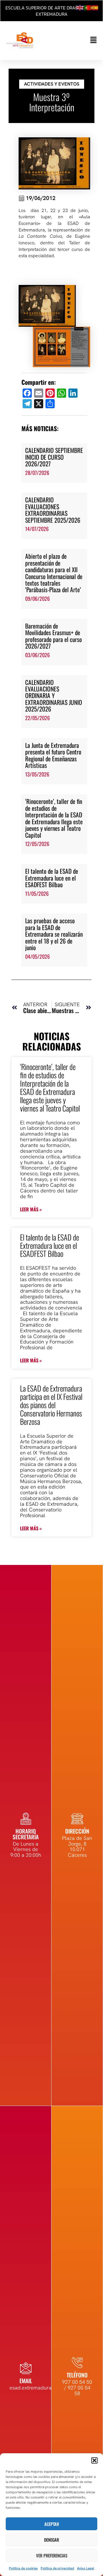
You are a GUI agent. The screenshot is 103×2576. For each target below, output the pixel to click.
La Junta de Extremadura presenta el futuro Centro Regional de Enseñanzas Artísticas (53, 755)
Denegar (51, 2540)
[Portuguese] (88, 7)
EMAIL (26, 2381)
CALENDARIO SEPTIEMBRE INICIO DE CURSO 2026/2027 (54, 457)
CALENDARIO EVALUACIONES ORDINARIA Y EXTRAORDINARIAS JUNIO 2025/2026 (54, 696)
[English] (80, 7)
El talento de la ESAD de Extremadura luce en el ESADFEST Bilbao (52, 878)
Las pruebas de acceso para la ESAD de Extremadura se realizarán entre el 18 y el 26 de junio (54, 934)
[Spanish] (95, 7)
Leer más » (31, 1209)
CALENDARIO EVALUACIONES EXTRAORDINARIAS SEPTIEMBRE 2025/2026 (53, 510)
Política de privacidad (57, 2568)
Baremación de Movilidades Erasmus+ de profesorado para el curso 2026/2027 (54, 636)
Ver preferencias (52, 2555)
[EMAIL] (26, 2368)
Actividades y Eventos (52, 84)
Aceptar (52, 2524)
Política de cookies (23, 2568)
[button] (94, 2460)
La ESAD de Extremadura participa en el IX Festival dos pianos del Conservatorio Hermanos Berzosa (51, 1405)
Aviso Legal (86, 2568)
